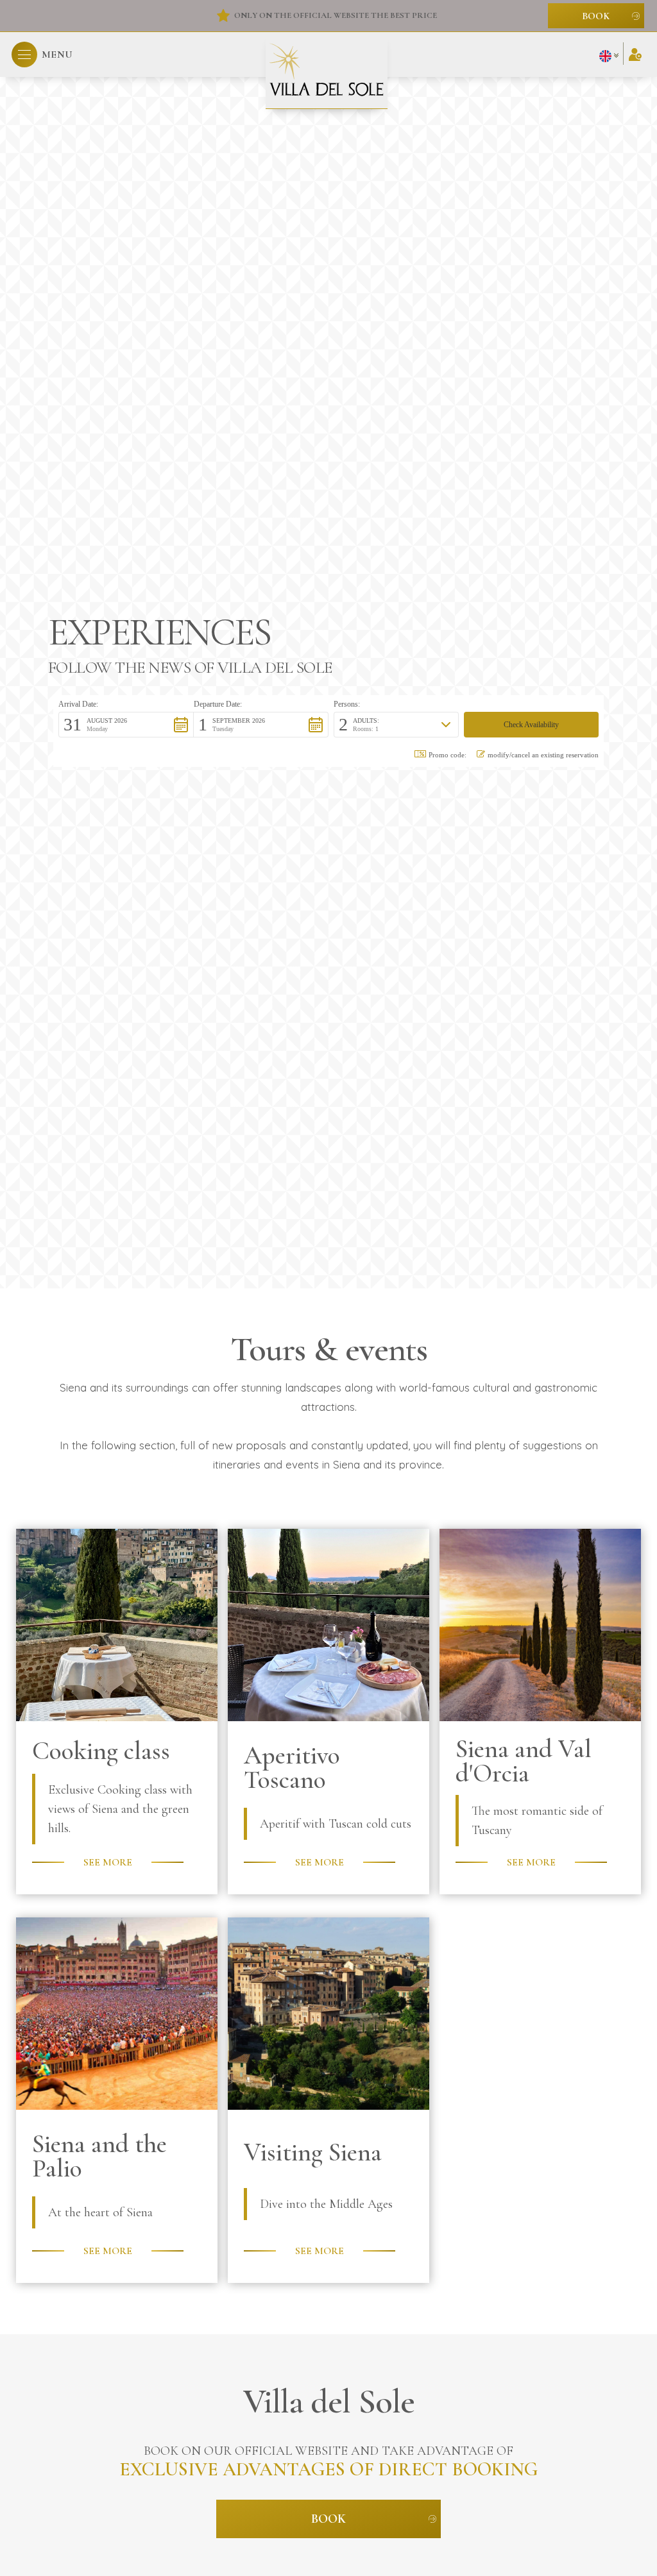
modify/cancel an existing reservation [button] (543, 755)
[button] (42, 55)
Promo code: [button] (448, 755)
